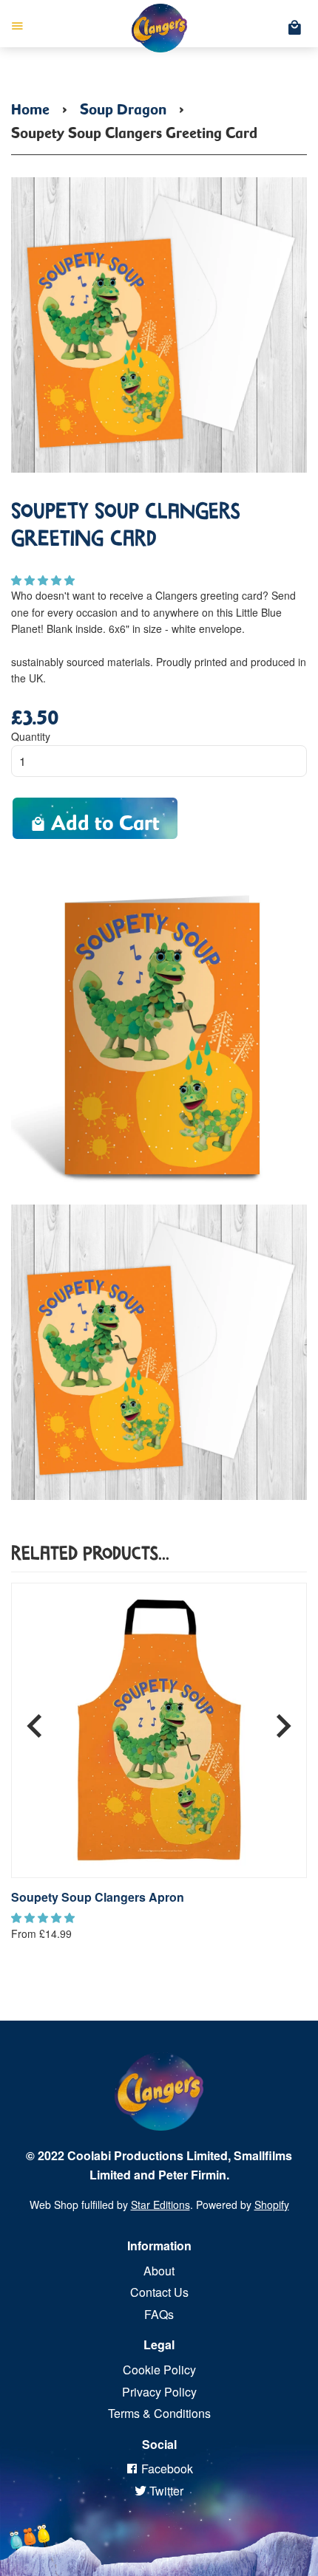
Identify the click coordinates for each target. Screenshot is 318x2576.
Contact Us (159, 2292)
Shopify (272, 2205)
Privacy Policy (159, 2392)
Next (283, 1720)
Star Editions (160, 2205)
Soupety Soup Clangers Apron (98, 1897)
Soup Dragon (123, 106)
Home (30, 106)
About (159, 2271)
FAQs (159, 2314)
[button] (44, 580)
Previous (35, 1720)
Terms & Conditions (159, 2413)
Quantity (31, 736)
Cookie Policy (159, 2370)
